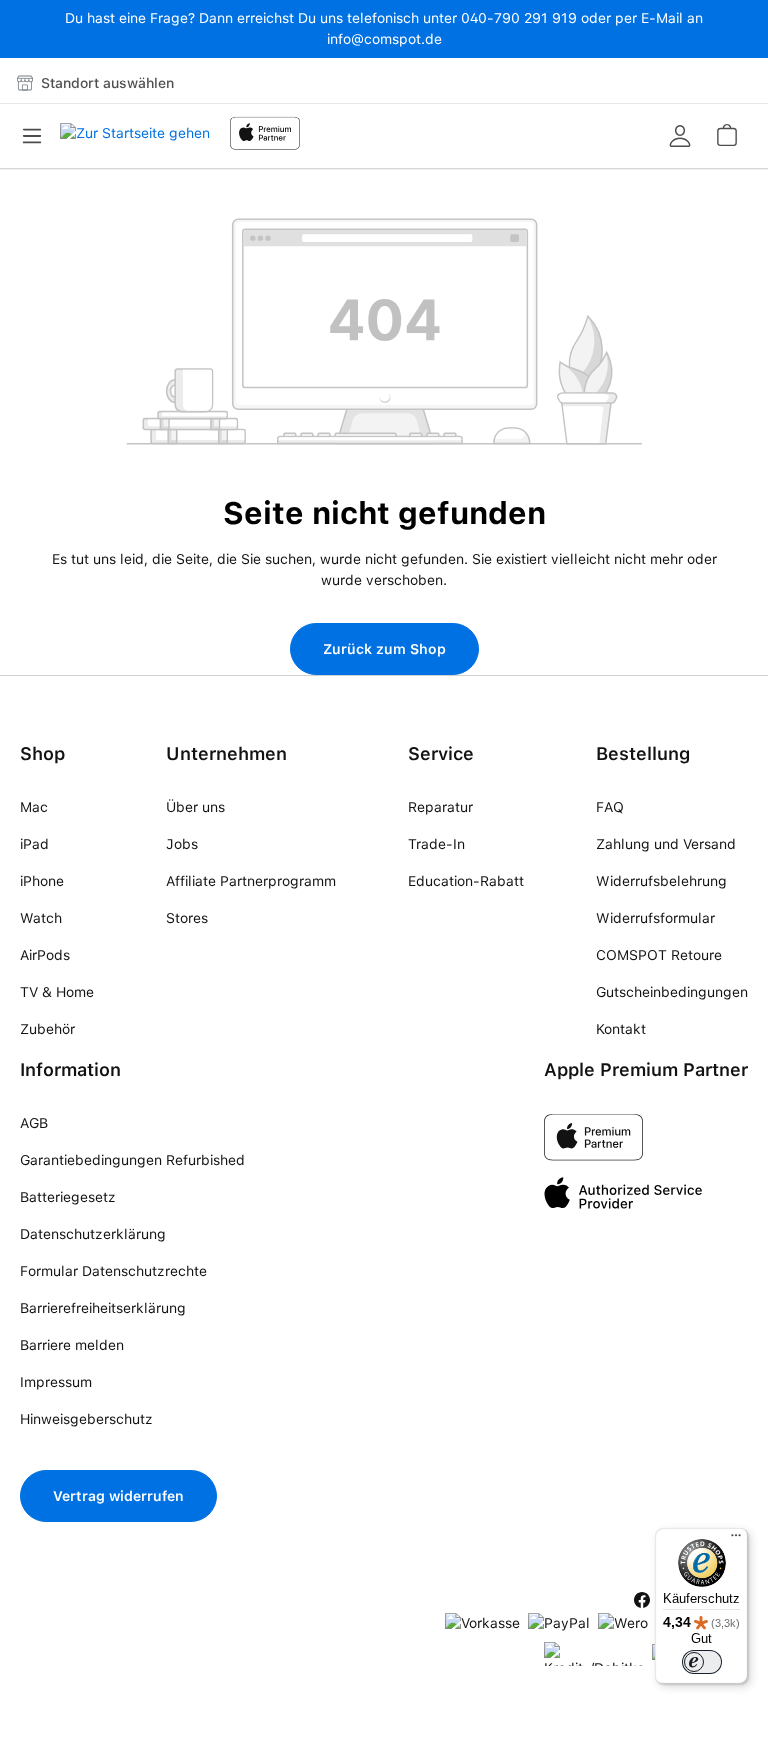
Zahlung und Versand (666, 844)
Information (70, 1069)
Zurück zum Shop (384, 649)
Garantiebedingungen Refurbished (132, 1160)
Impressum (56, 1382)
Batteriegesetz (68, 1197)
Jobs (182, 844)
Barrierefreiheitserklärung (103, 1308)
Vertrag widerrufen (118, 1496)
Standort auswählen (105, 83)
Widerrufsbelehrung (661, 881)
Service (441, 753)
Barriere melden (72, 1345)
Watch (41, 918)
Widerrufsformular (655, 918)
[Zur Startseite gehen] (135, 139)
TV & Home (57, 992)
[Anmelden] (680, 136)
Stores (187, 918)
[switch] (702, 1662)
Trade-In (436, 844)
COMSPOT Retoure (659, 955)
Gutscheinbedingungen (672, 992)
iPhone (42, 881)
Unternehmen (226, 753)
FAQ (610, 807)
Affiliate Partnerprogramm (251, 881)
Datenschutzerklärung (93, 1234)
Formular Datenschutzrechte (113, 1271)
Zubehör (47, 1029)
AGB (34, 1123)
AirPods (45, 955)
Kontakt (621, 1029)
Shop (42, 753)
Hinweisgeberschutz (86, 1419)
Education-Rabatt (466, 881)
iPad (34, 844)
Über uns (195, 807)
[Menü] (38, 136)
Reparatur (440, 807)
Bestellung (643, 753)
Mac (34, 807)
